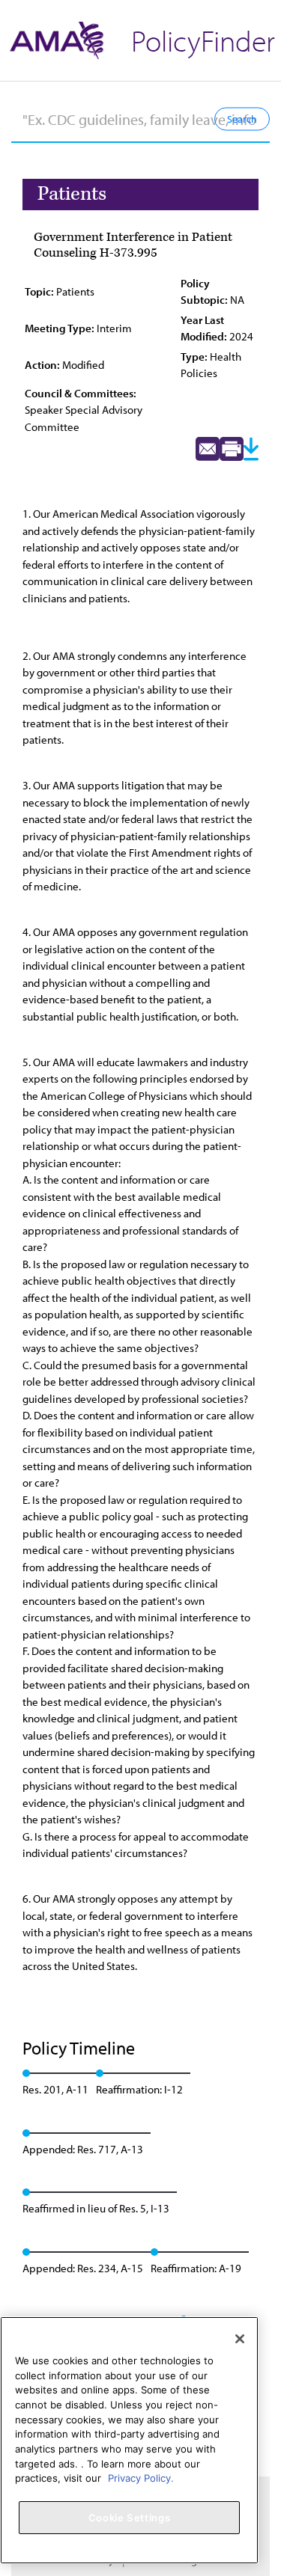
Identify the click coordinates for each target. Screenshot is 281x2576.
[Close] (240, 2339)
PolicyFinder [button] (203, 40)
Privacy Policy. (141, 2478)
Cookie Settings (130, 2518)
